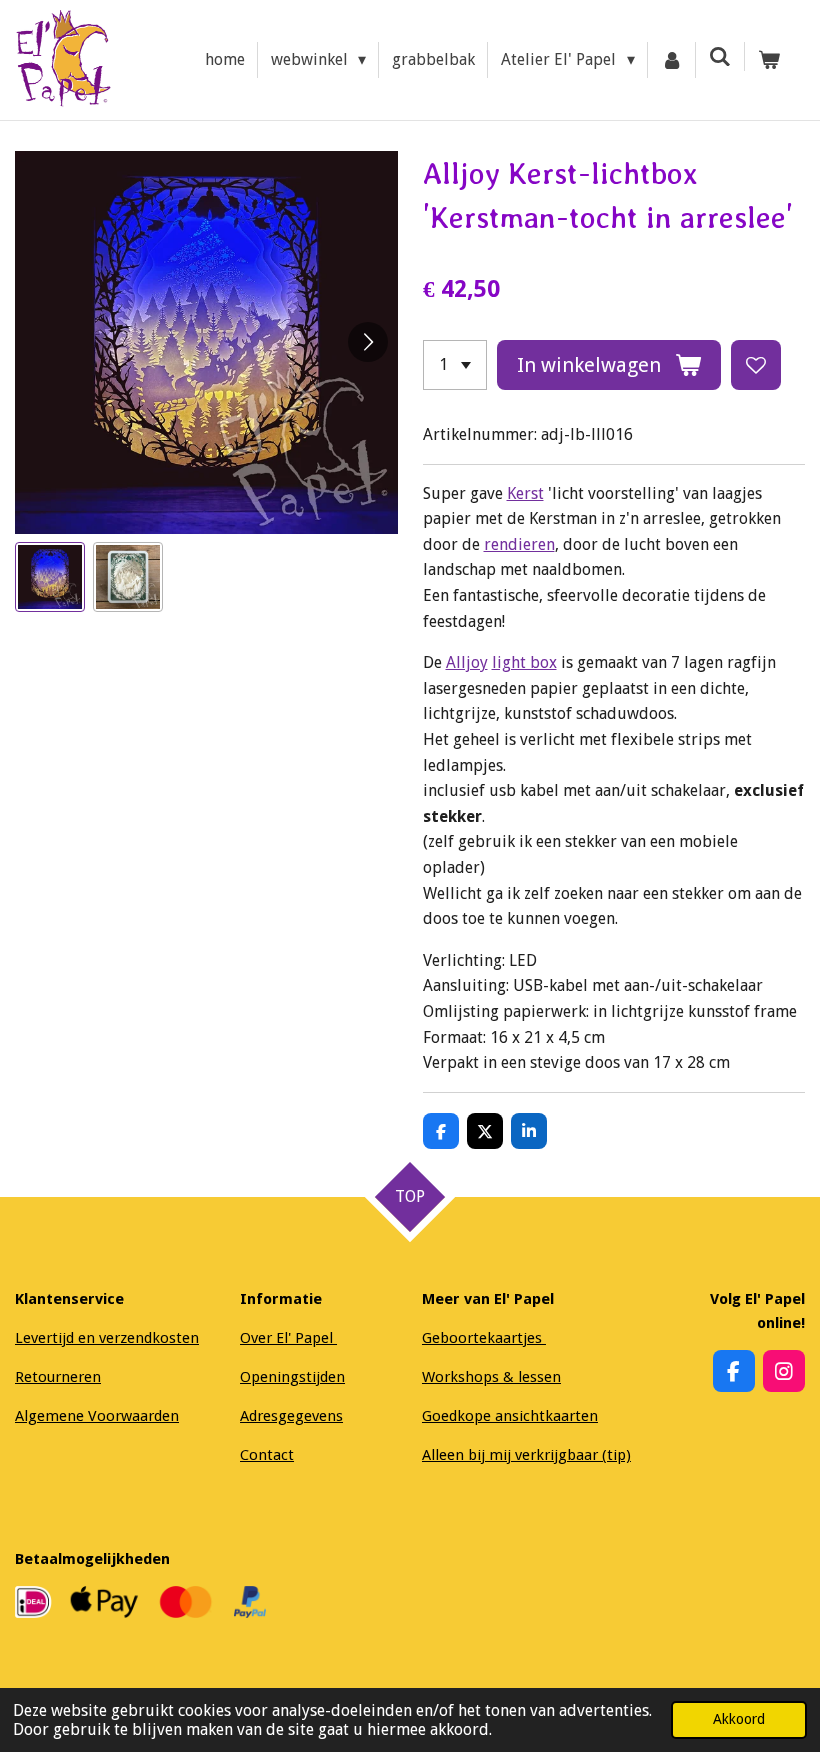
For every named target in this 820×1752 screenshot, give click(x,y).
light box (524, 662)
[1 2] (455, 365)
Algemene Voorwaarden (97, 1416)
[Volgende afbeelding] (368, 342)
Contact (267, 1455)
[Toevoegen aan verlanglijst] (756, 365)
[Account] (672, 60)
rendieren (519, 544)
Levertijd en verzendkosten (107, 1338)
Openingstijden (292, 1377)
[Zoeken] (720, 56)
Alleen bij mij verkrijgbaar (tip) (526, 1455)
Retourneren (58, 1377)
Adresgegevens (291, 1416)
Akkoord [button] (739, 1719)
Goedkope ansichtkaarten (510, 1416)
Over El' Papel (288, 1338)
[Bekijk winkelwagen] (769, 60)
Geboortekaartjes (484, 1338)
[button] (50, 577)
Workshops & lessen (491, 1377)
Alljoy (467, 662)
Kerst (525, 493)
